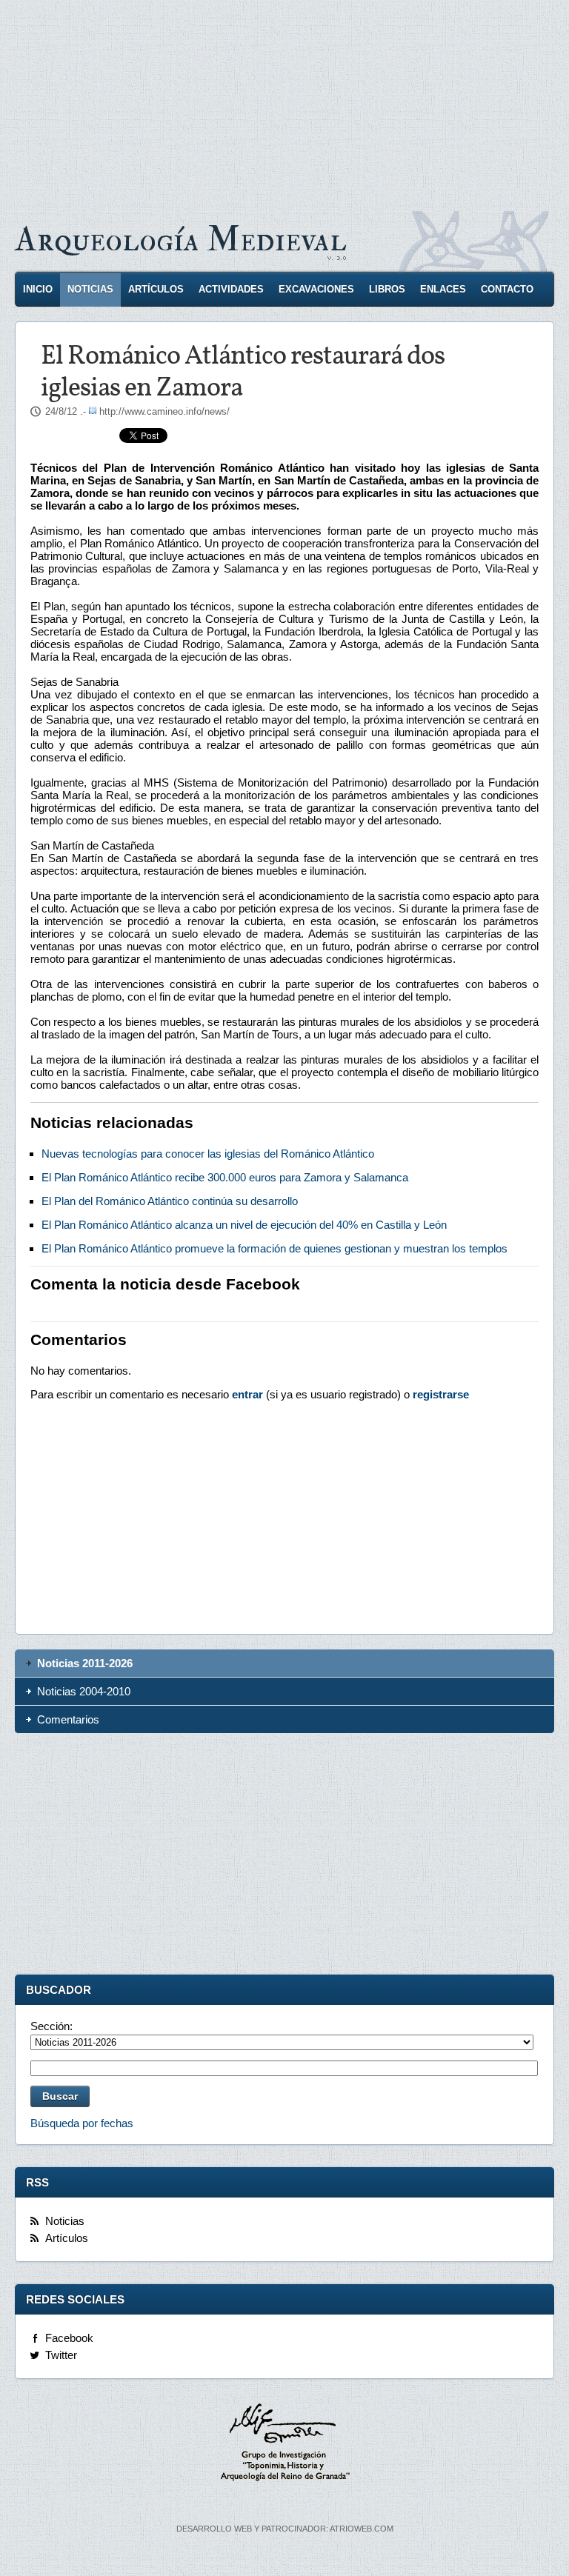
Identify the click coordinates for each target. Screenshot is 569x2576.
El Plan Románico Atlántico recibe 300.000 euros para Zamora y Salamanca (225, 1177)
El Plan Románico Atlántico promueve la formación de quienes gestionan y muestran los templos (274, 1248)
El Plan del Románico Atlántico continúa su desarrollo (170, 1201)
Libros (387, 289)
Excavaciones (316, 289)
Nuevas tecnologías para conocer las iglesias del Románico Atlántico (208, 1154)
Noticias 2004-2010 (84, 1691)
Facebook (69, 2338)
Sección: (51, 2026)
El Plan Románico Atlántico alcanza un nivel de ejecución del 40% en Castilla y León (244, 1225)
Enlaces (443, 289)
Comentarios (68, 1719)
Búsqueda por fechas (82, 2123)
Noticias (90, 289)
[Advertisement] (284, 104)
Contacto (507, 289)
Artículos (156, 289)
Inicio (38, 289)
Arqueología (181, 240)
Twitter (61, 2355)
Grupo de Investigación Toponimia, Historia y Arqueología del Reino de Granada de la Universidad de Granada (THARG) (284, 2444)
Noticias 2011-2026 (85, 1663)
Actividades (231, 289)
